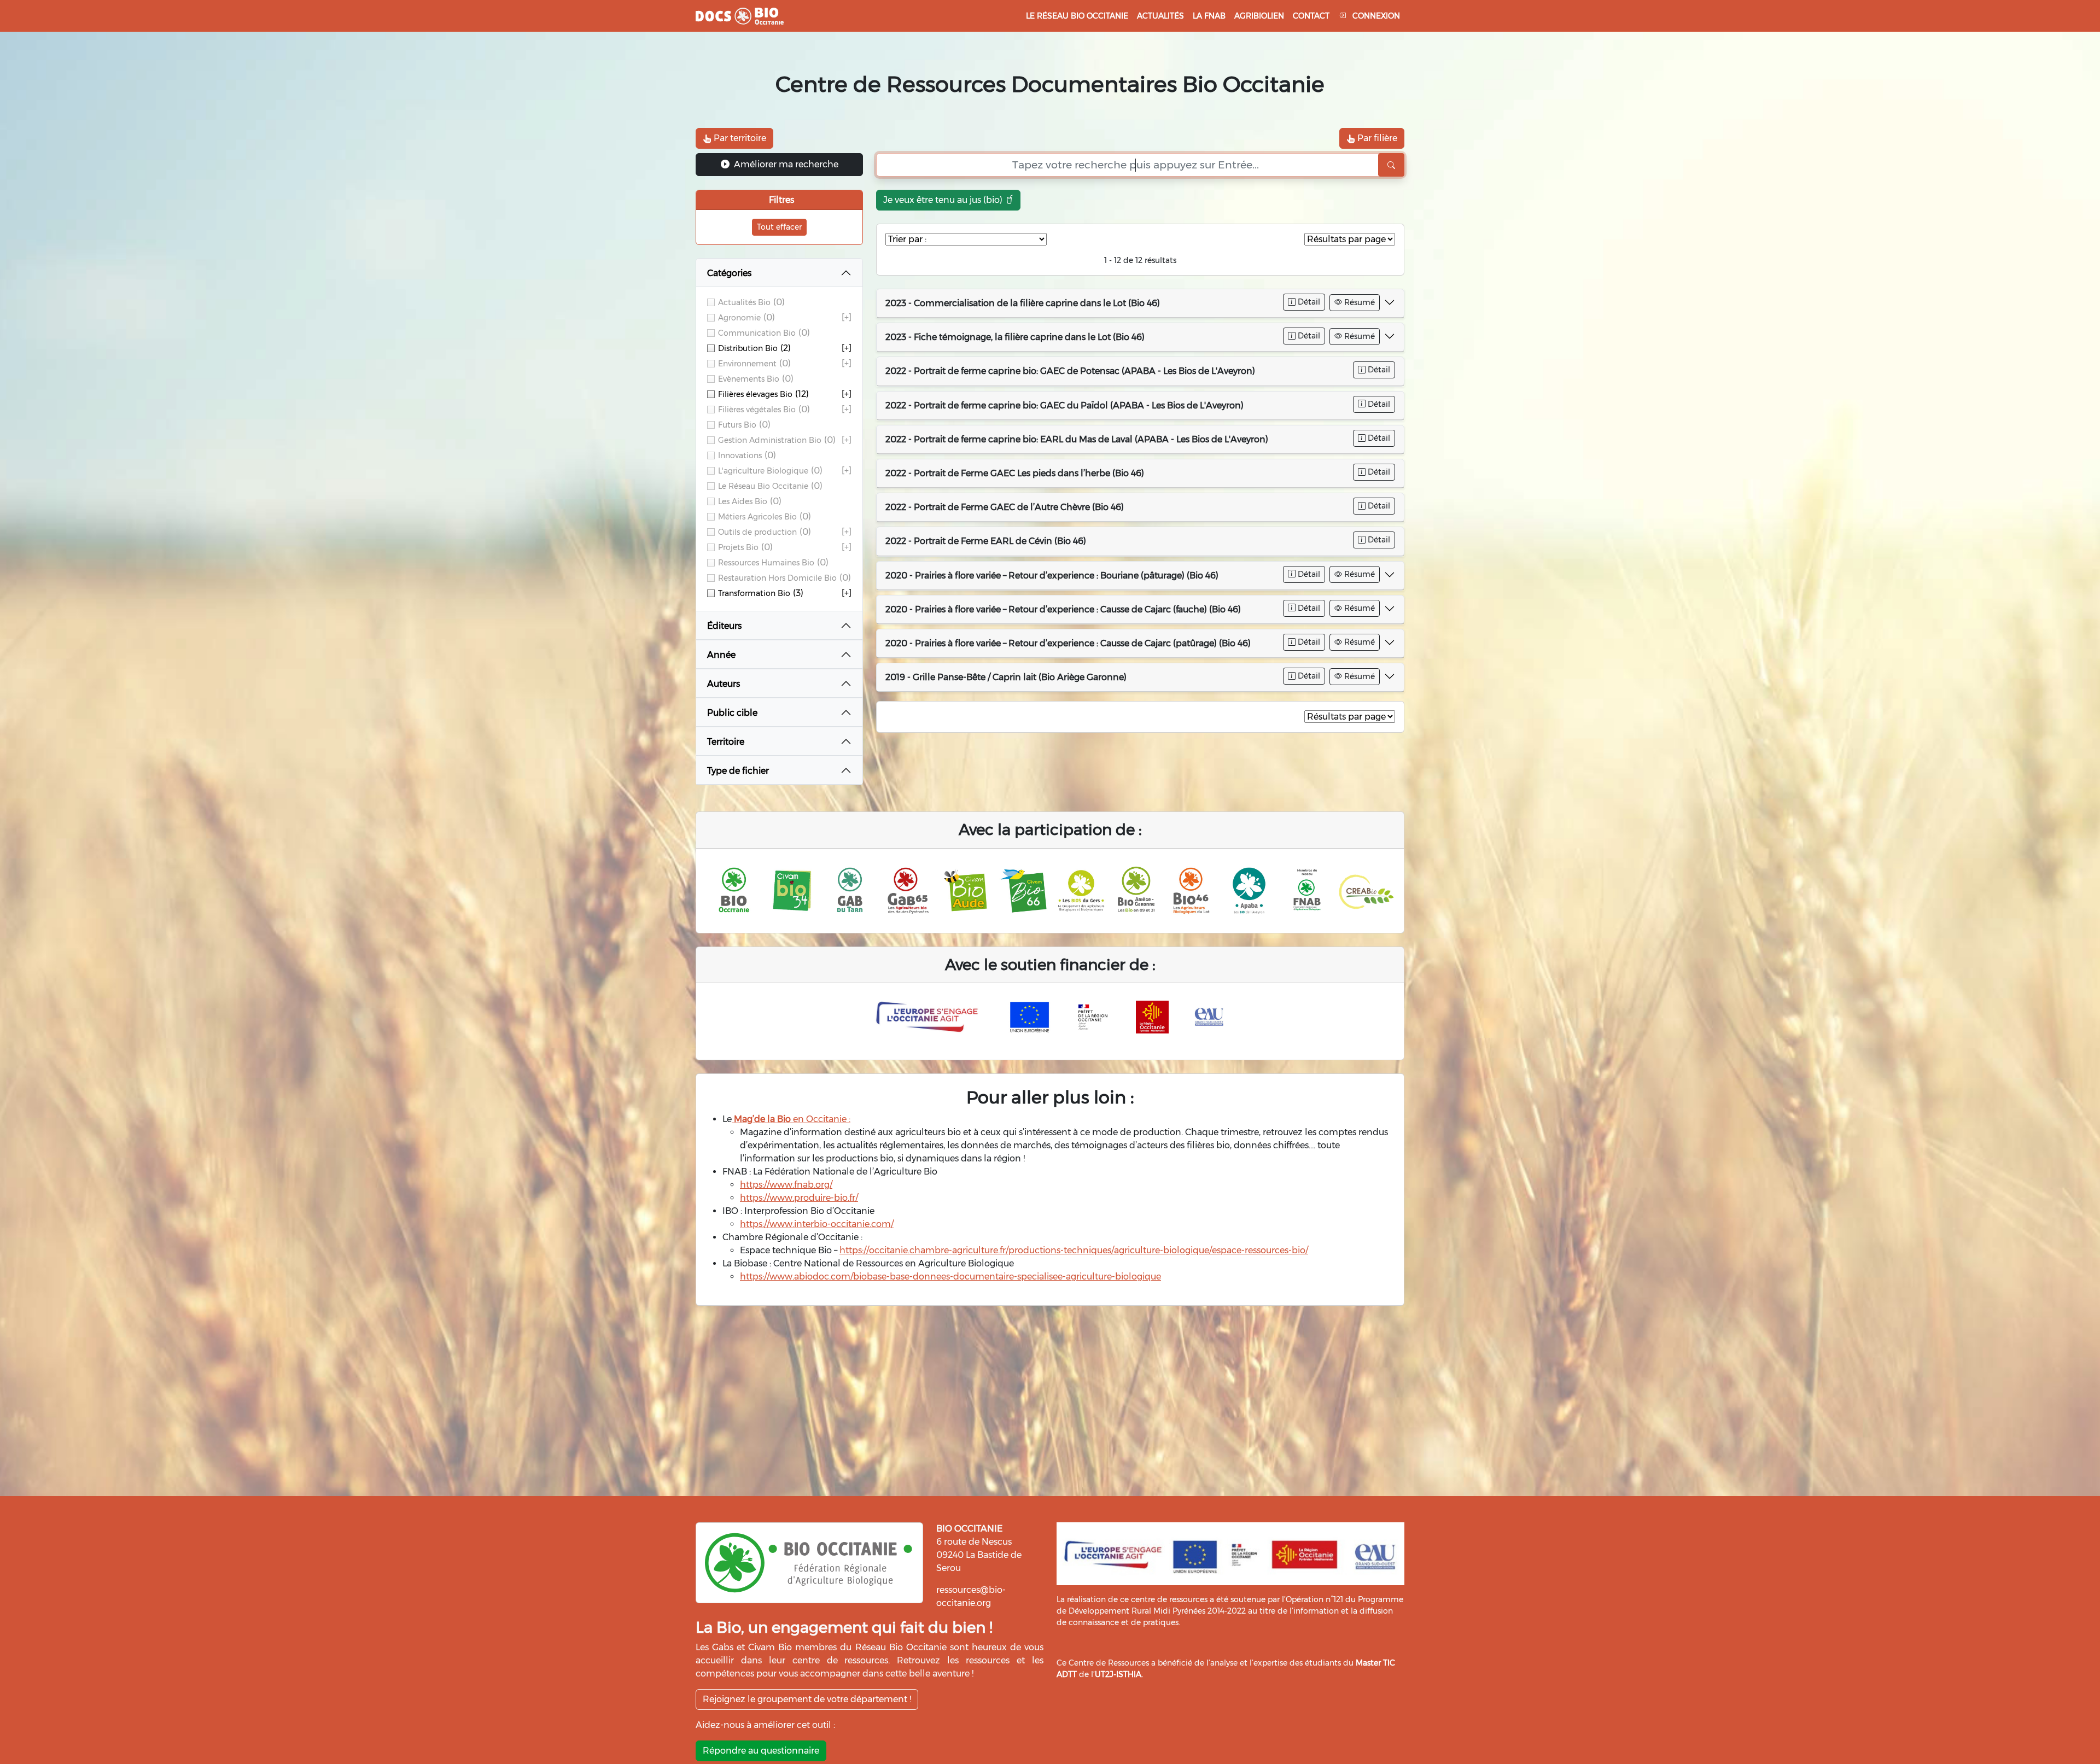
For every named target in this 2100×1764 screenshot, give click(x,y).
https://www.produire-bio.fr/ (799, 1198)
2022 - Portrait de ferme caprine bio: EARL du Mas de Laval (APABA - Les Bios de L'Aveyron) (1077, 439)
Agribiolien (1259, 16)
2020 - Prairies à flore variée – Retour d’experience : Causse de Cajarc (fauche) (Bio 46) (1063, 609)
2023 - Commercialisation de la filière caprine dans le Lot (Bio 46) (1023, 303)
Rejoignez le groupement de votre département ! (807, 1699)
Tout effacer (779, 227)
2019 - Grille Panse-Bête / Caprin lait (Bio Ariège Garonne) (1006, 677)
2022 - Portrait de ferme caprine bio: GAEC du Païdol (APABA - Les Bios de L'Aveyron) (1064, 405)
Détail (1308, 302)
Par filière (1376, 138)
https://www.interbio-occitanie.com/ (817, 1224)
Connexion (1375, 16)
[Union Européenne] (1030, 1017)
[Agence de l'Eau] (1209, 1017)
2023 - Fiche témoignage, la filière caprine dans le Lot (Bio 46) (1015, 337)
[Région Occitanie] (1152, 1017)
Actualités (1160, 16)
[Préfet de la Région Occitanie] (1093, 1017)
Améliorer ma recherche (785, 164)
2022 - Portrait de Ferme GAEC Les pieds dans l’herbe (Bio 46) (1015, 473)
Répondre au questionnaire (761, 1751)
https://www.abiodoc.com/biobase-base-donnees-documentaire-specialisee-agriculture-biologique (950, 1277)
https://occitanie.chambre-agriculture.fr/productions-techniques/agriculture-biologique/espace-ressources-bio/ (1074, 1250)
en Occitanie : (791, 1119)
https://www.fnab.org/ (786, 1185)
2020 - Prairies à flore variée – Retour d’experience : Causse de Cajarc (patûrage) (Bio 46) (1068, 643)
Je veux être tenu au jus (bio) (944, 200)
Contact (1311, 16)
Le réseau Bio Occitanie (1077, 16)
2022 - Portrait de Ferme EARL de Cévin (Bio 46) (986, 541)
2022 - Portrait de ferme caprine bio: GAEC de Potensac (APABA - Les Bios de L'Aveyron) (1070, 371)
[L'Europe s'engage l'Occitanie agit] (930, 1017)
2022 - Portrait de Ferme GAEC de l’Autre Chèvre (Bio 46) (1005, 507)
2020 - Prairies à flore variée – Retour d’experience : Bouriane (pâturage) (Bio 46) (1052, 576)
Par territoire (739, 138)
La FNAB (1209, 16)
